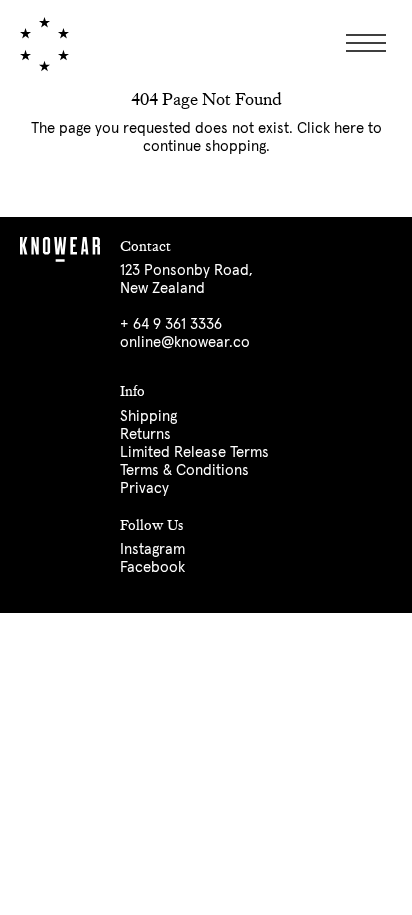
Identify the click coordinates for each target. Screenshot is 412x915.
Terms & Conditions (184, 470)
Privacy (144, 488)
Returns (145, 434)
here (349, 128)
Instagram (152, 549)
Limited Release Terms (194, 452)
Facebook (152, 567)
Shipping (148, 416)
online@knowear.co (185, 342)
